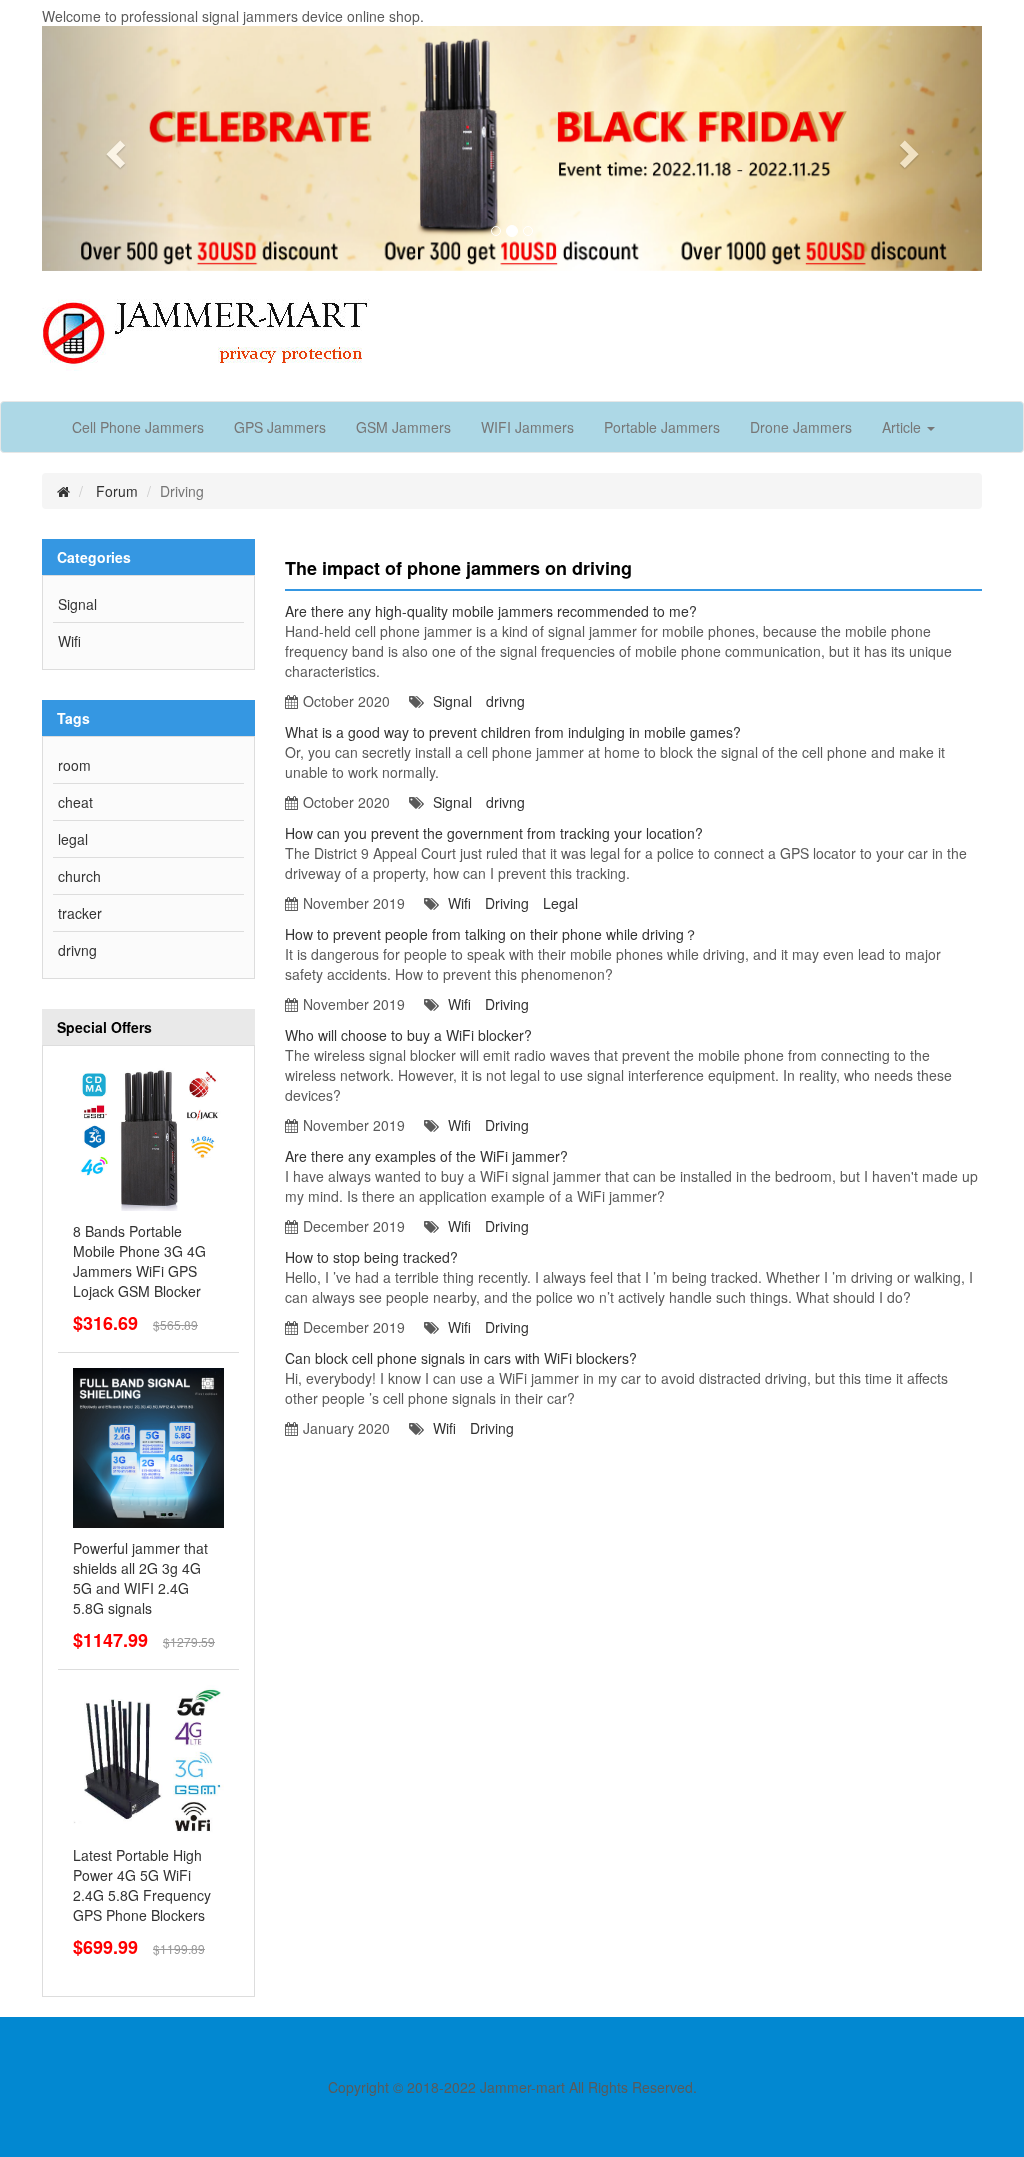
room (74, 765)
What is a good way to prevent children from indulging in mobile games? (513, 732)
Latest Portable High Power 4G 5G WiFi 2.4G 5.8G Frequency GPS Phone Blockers (142, 1885)
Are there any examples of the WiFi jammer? (426, 1156)
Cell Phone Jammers (138, 427)
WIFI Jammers (527, 427)
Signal (77, 604)
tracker (80, 913)
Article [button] (903, 427)
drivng (77, 950)
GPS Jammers (280, 427)
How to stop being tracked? (371, 1257)
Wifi (69, 641)
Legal (560, 903)
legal (73, 839)
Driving (507, 903)
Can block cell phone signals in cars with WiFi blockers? (461, 1358)
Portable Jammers (662, 427)
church (79, 876)
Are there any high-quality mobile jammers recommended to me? (491, 611)
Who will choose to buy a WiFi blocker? (408, 1035)
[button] (112, 148)
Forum (117, 491)
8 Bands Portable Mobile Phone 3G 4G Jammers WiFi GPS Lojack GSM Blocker (139, 1261)
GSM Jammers (403, 427)
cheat (75, 802)
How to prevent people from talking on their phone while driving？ (491, 934)
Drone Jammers (801, 427)
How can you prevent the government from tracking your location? (494, 833)
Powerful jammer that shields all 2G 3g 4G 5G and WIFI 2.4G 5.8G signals (140, 1578)
